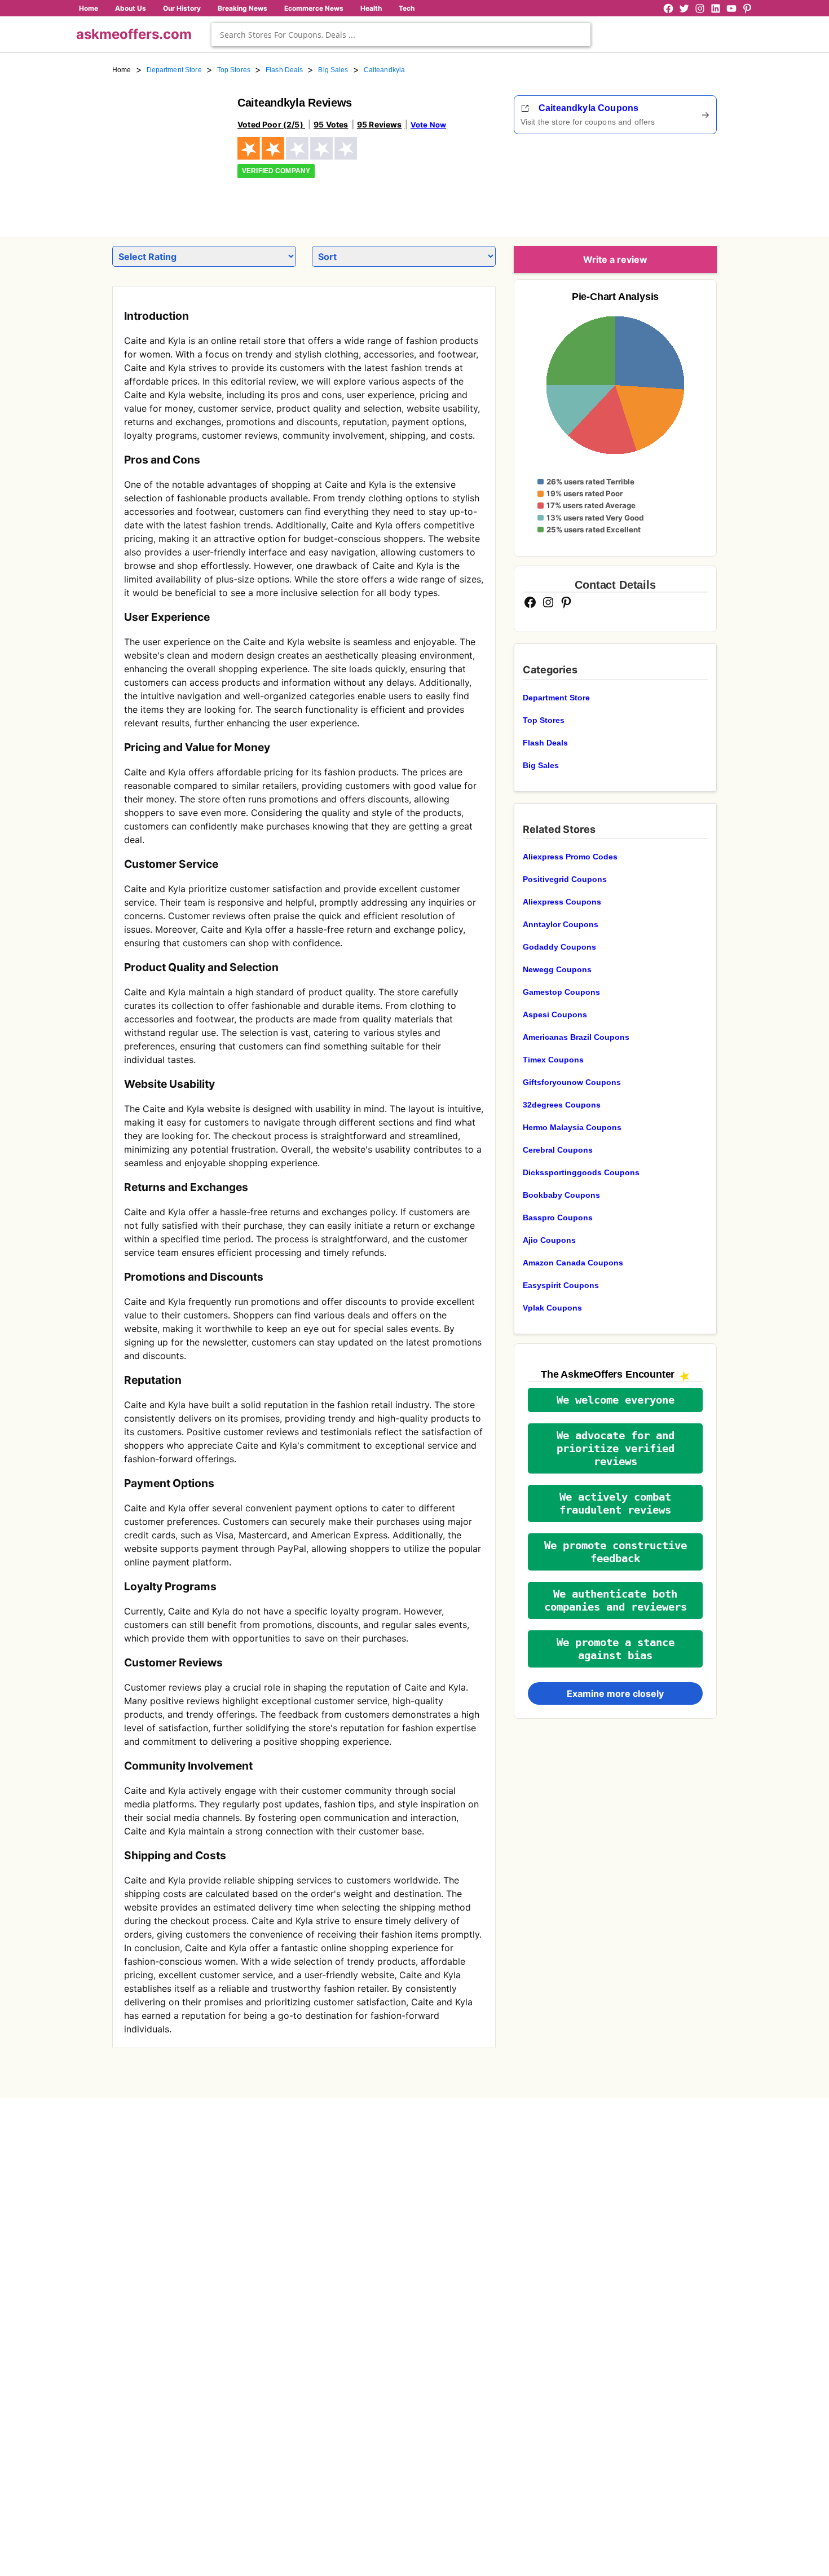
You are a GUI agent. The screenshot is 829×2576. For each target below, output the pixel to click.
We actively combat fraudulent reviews (615, 1503)
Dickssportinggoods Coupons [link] (581, 1172)
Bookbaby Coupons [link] (561, 1195)
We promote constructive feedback (616, 1552)
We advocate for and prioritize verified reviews (616, 1448)
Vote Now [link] (428, 125)
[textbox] (401, 35)
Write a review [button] (615, 259)
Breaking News (242, 8)
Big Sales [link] (333, 70)
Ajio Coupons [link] (549, 1240)
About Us (131, 8)
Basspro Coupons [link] (558, 1218)
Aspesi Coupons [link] (555, 1014)
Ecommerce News (314, 8)
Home (89, 8)
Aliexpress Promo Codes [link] (570, 857)
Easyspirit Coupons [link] (561, 1285)
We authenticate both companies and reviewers (616, 1600)
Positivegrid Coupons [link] (565, 879)
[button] (615, 1400)
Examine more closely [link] (615, 1693)
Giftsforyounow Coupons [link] (572, 1082)
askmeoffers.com (134, 34)
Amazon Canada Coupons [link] (573, 1263)
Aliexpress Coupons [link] (562, 902)
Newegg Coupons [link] (557, 969)
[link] (168, 151)
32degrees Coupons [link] (562, 1105)
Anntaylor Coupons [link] (561, 924)
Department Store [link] (174, 70)
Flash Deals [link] (284, 70)
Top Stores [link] (234, 70)
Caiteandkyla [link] (385, 70)
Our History (182, 8)
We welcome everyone (616, 1400)
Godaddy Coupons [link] (559, 947)
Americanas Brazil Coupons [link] (576, 1037)
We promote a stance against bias (616, 1649)
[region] (655, 182)
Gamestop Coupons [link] (561, 992)
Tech (407, 8)
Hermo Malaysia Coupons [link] (572, 1127)
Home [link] (122, 70)
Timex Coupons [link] (553, 1060)
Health (371, 8)
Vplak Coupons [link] (552, 1308)
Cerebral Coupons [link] (558, 1150)
